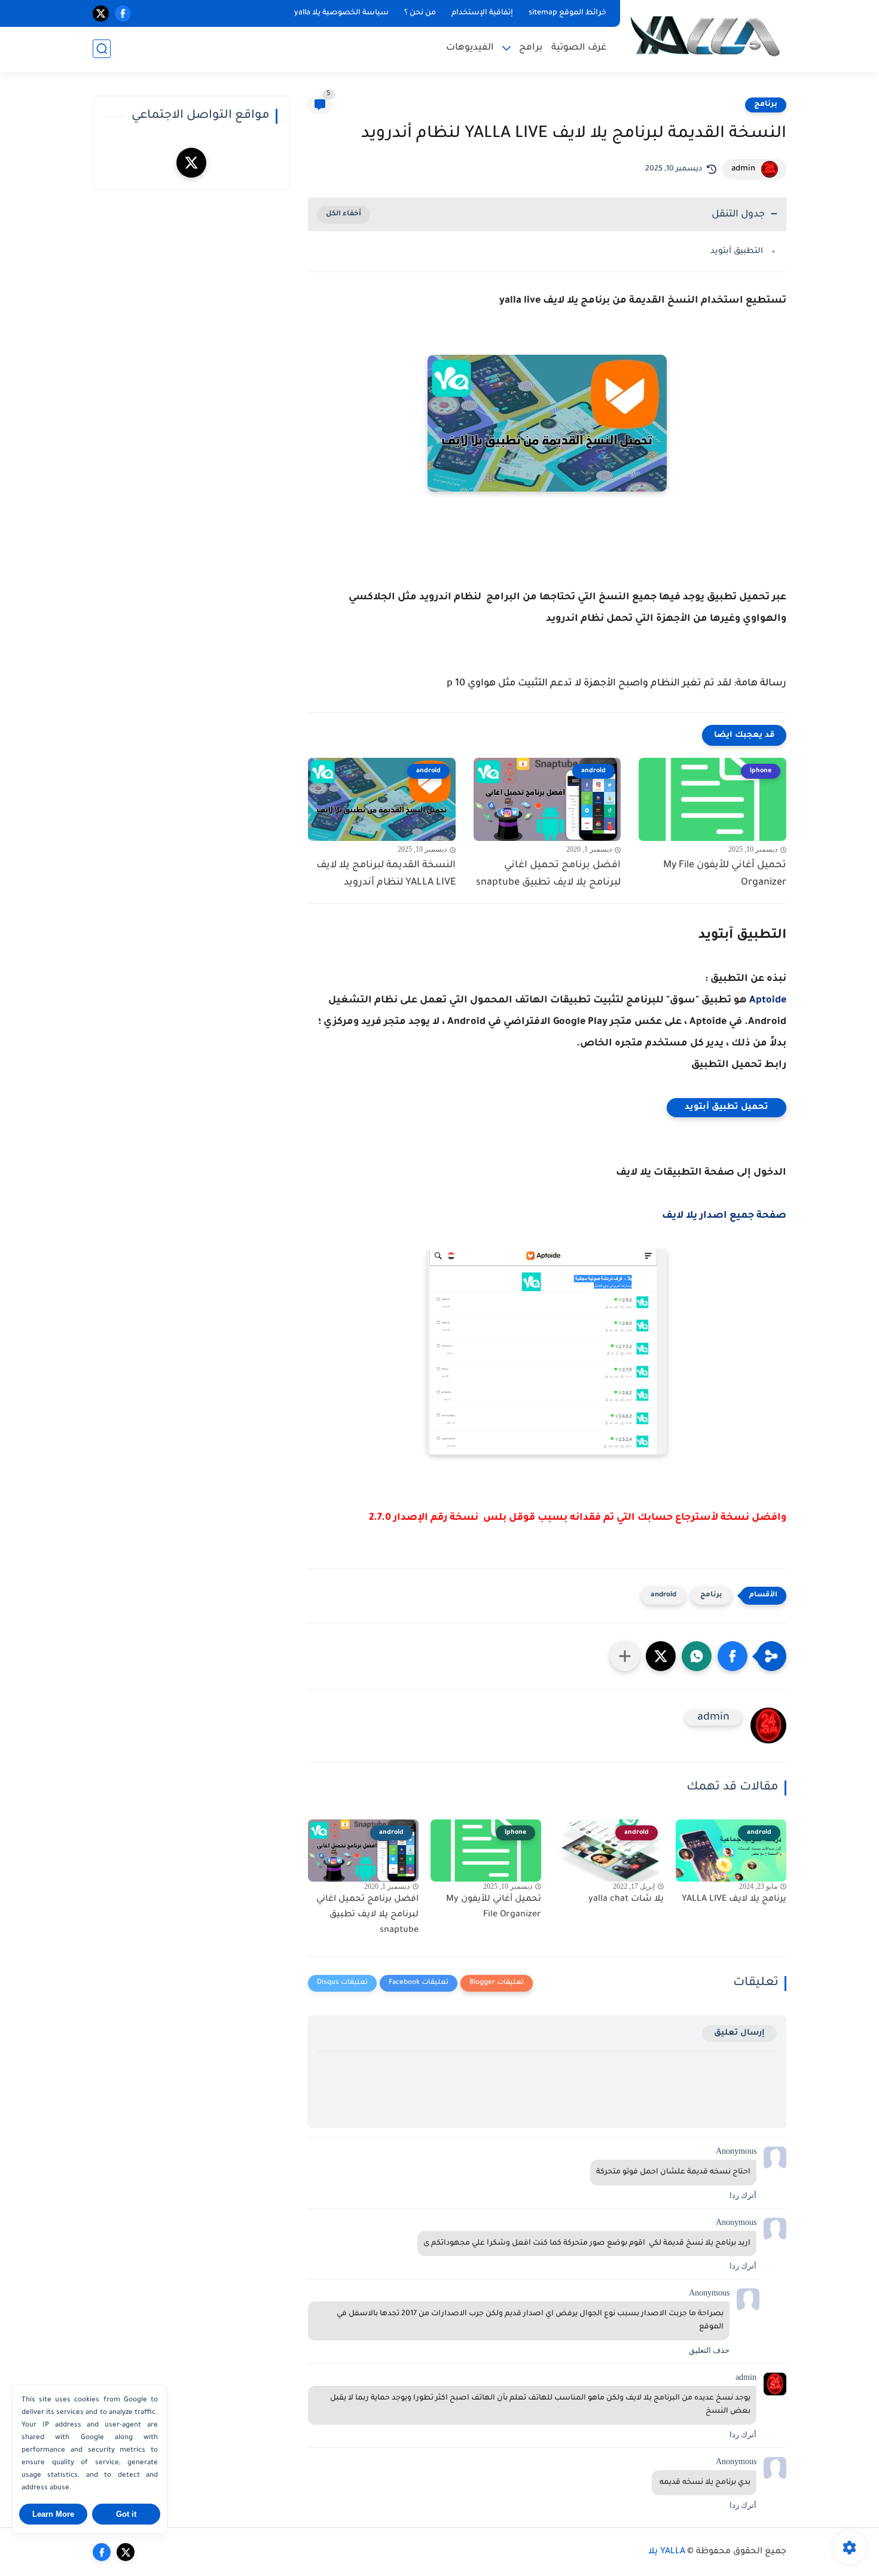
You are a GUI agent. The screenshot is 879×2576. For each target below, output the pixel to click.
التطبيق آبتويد (737, 251)
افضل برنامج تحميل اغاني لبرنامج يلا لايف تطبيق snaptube (548, 874)
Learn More (53, 2514)
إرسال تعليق (739, 2033)
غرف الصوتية (579, 48)
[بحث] (102, 49)
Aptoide (768, 1001)
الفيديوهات (470, 48)
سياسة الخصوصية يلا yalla (341, 13)
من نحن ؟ (420, 13)
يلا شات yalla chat (626, 1900)
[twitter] (101, 13)
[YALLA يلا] (706, 35)
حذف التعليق (709, 2350)
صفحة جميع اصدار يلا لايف (724, 1216)
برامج (531, 48)
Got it (126, 2514)
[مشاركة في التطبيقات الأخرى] (625, 1656)
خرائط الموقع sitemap (567, 13)
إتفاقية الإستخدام (482, 13)
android (663, 1595)
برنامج (766, 105)
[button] (732, 1656)
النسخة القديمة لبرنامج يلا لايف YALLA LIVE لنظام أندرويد (386, 874)
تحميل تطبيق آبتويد (727, 1108)
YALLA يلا (667, 2552)
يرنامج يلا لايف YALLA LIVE (734, 1900)
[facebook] (123, 13)
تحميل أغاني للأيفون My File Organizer (725, 874)
